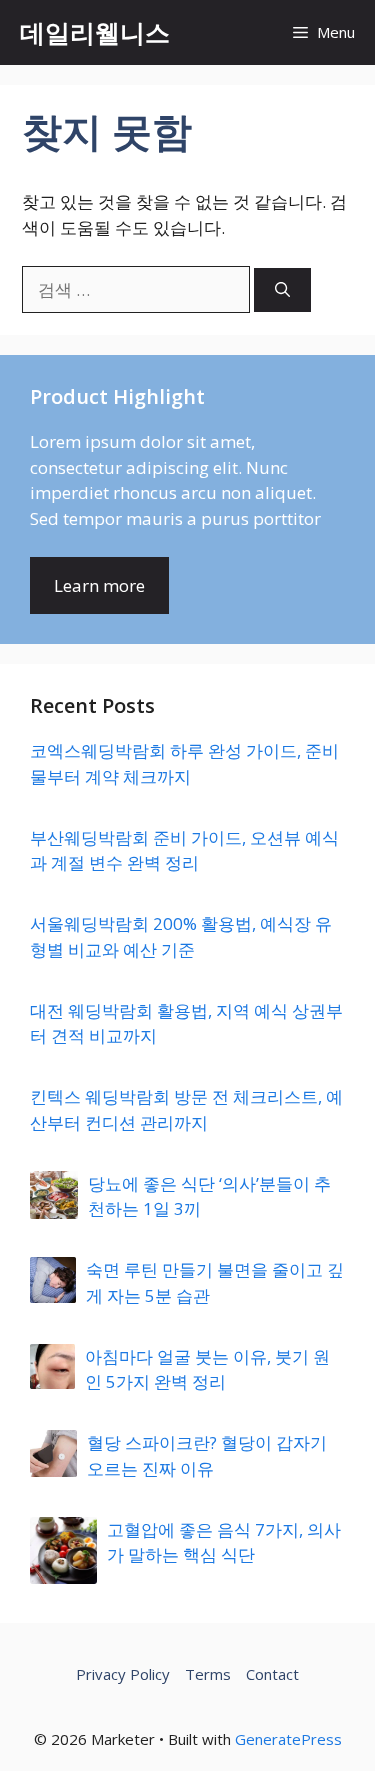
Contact (272, 1674)
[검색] (282, 290)
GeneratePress (288, 1739)
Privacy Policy (123, 1674)
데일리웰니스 (95, 32)
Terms (208, 1674)
